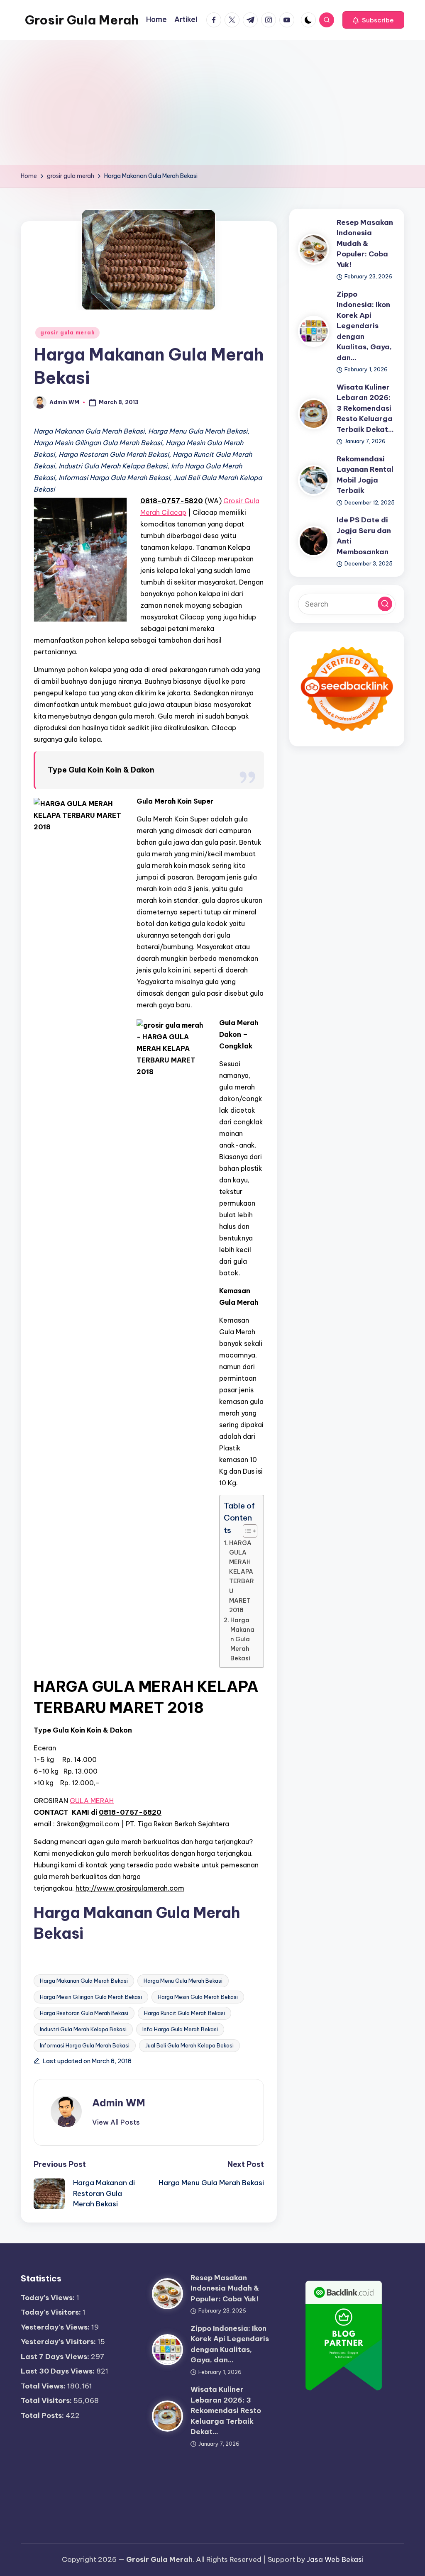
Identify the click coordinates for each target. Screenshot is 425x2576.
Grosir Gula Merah (82, 20)
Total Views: (44, 2386)
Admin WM (119, 2103)
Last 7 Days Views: (56, 2357)
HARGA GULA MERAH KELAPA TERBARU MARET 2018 (242, 1577)
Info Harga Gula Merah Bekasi (180, 2029)
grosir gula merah (67, 333)
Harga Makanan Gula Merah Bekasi (242, 1639)
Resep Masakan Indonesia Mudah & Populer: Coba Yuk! (365, 244)
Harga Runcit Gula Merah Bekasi (184, 2013)
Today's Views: (49, 2298)
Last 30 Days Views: (59, 2371)
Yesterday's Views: (56, 2327)
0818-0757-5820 (172, 501)
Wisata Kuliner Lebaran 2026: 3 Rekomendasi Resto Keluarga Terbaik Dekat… (365, 408)
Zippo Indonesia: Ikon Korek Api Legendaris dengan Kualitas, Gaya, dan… (364, 326)
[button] (373, 20)
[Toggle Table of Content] (246, 1531)
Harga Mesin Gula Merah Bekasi (198, 1997)
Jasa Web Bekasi (335, 2559)
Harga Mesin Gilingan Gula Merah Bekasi (91, 1997)
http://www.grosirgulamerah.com (130, 1888)
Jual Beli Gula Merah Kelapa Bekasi (189, 2045)
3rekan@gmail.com (88, 1824)
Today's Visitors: (52, 2312)
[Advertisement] (212, 102)
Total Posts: (43, 2415)
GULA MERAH (92, 1801)
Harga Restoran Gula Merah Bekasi (84, 2013)
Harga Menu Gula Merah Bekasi (183, 1981)
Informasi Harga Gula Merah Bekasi (85, 2045)
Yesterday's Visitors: (59, 2342)
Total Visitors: (47, 2401)
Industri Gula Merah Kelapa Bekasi (83, 2029)
